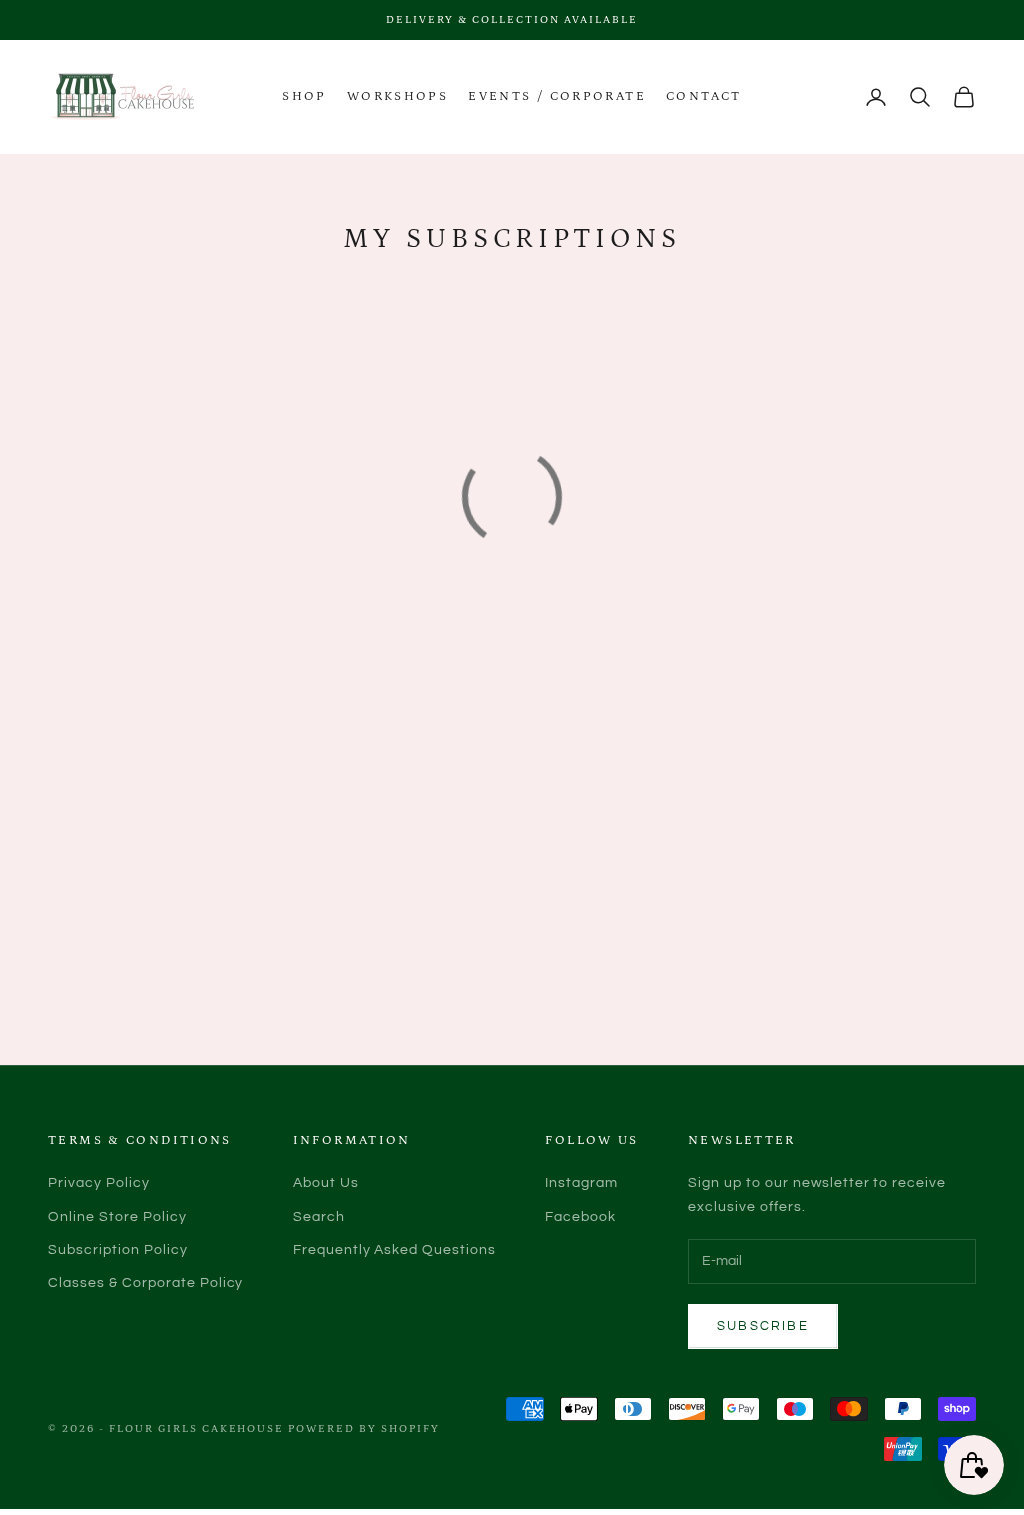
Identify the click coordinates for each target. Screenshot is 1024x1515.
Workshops (397, 96)
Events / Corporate (557, 96)
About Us (326, 1183)
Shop (304, 96)
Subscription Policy (118, 1250)
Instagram (581, 1183)
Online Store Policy (117, 1217)
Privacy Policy (99, 1183)
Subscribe (763, 1326)
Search (319, 1217)
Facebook (580, 1217)
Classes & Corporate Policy (145, 1283)
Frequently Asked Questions (394, 1250)
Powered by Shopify (364, 1429)
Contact (704, 96)
